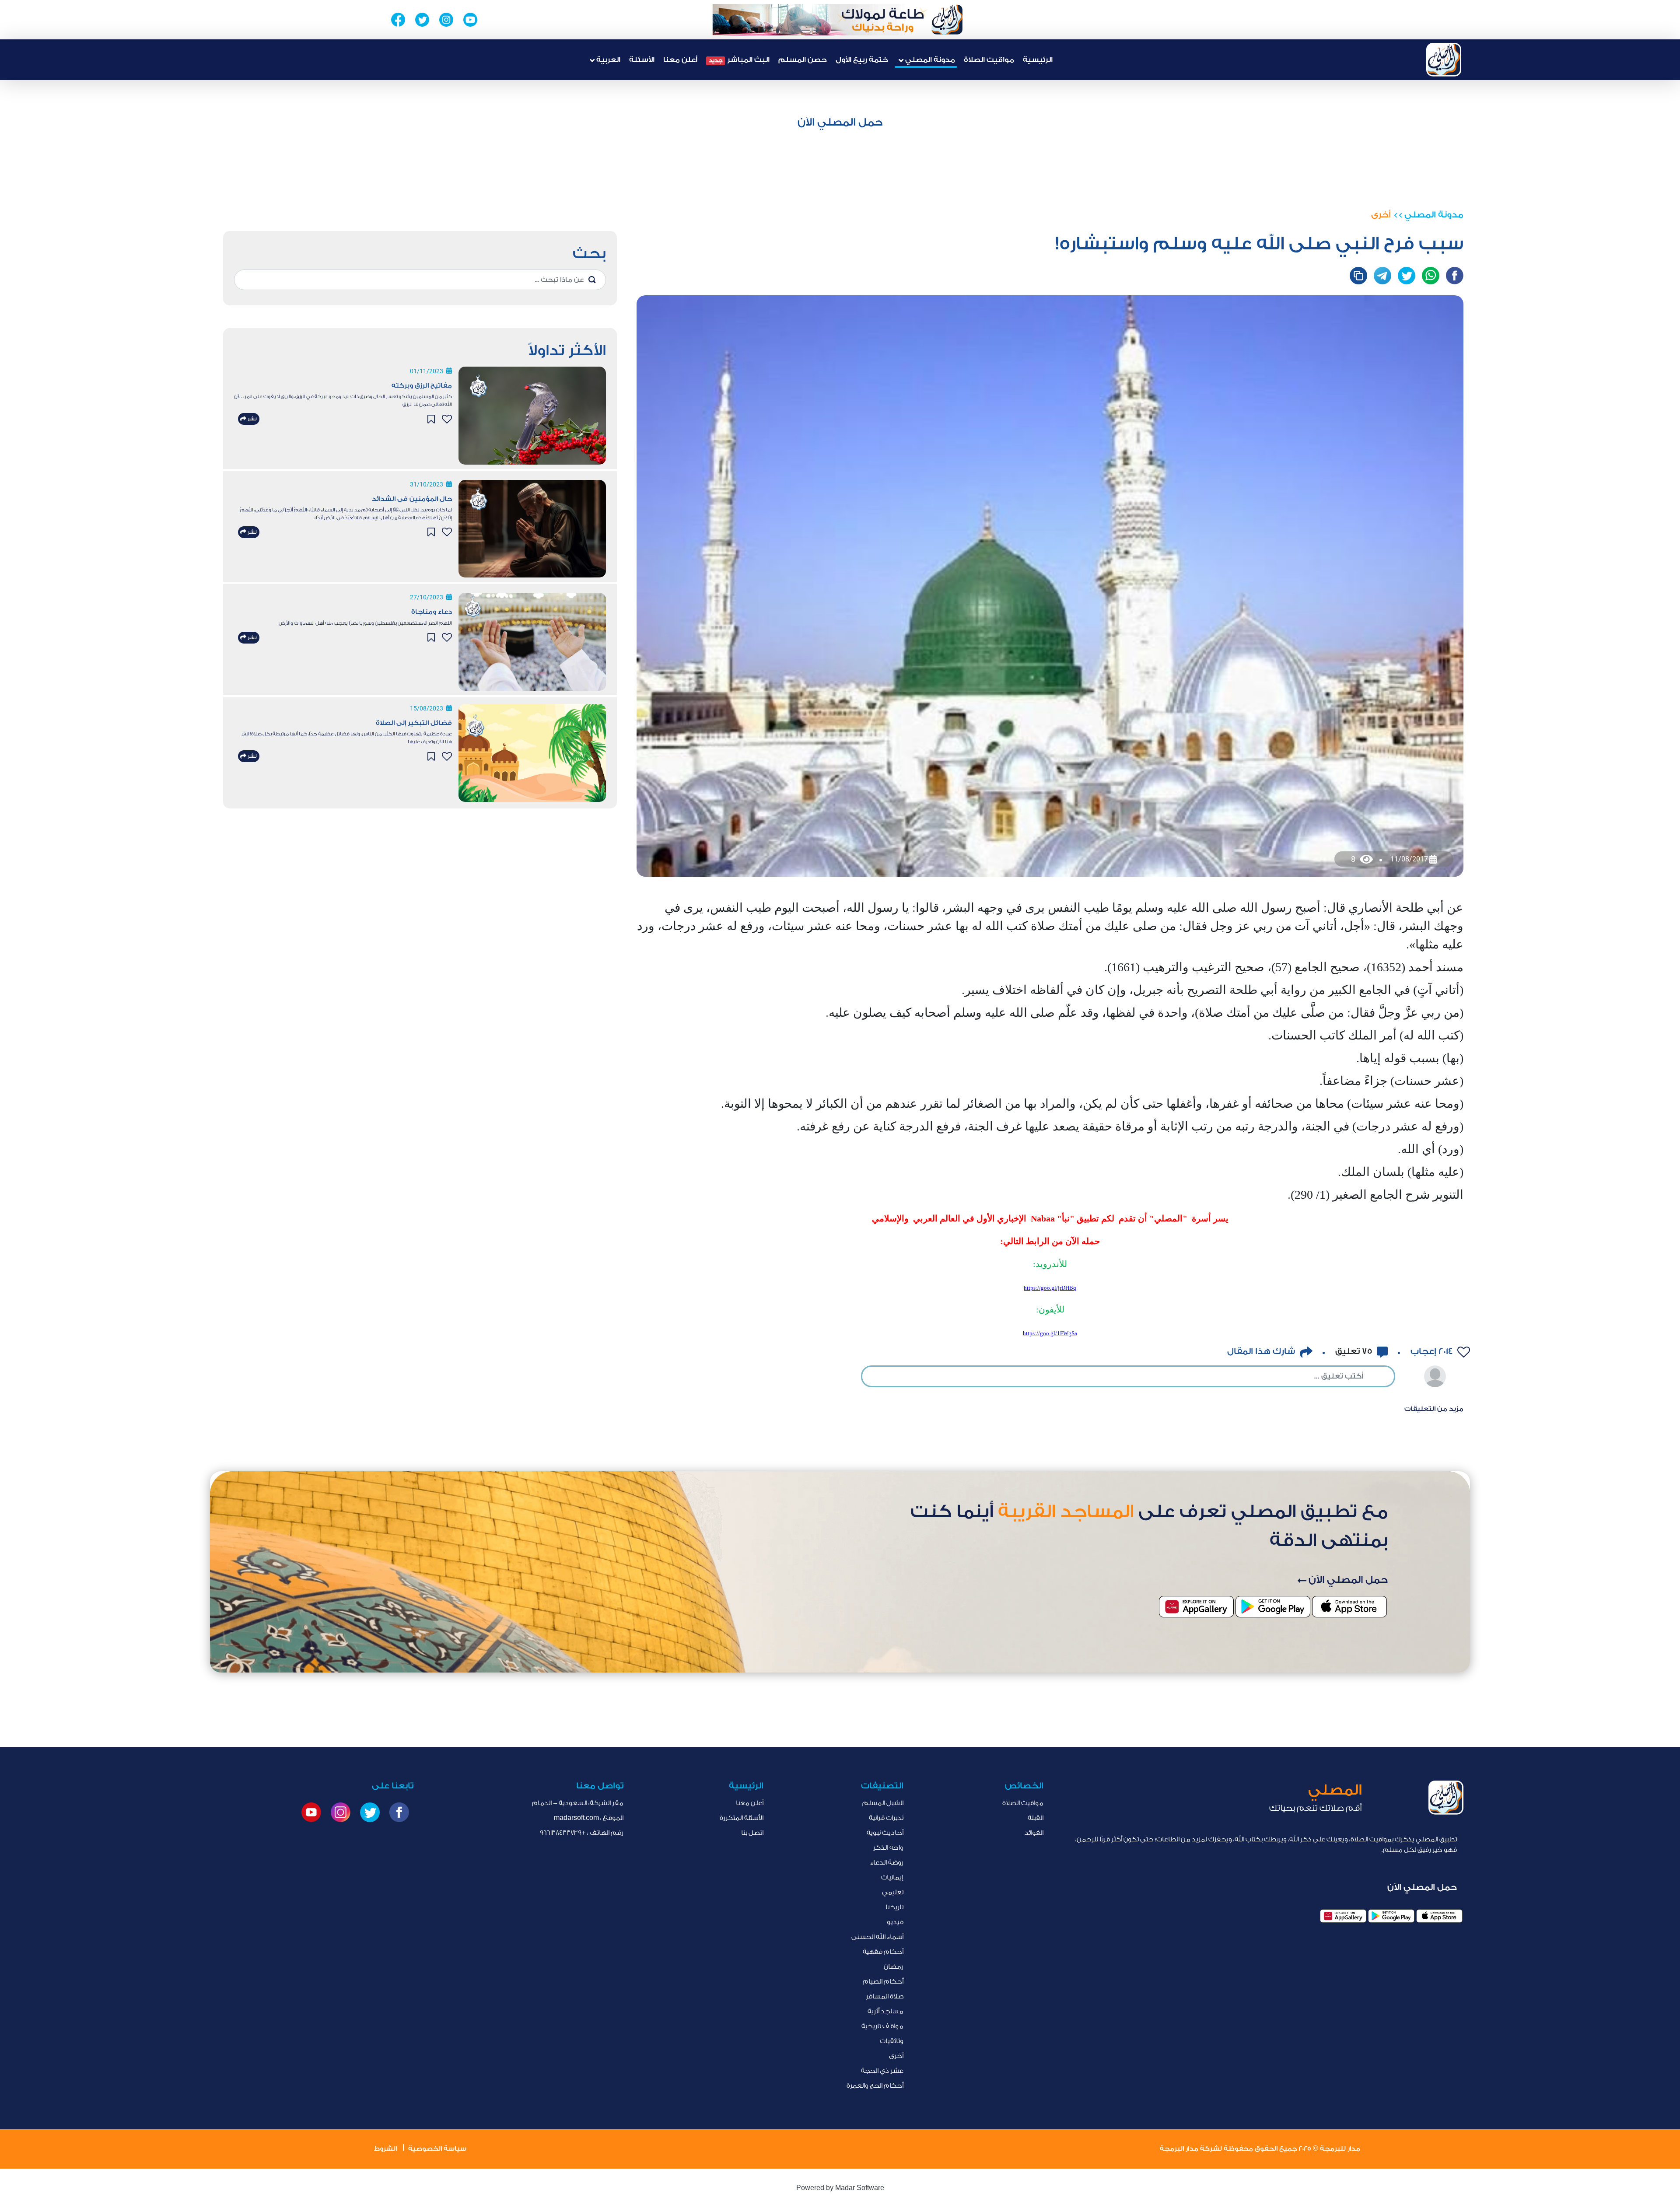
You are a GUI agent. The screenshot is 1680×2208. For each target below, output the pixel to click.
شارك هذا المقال (1261, 1351)
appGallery (1343, 1916)
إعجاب (1430, 1351)
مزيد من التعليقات (1434, 1409)
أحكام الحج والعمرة (875, 2086)
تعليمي (893, 1892)
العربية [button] (607, 60)
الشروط (385, 2149)
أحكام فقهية (883, 1952)
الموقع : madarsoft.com (589, 1818)
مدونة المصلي (1434, 215)
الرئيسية (1038, 60)
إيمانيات (892, 1877)
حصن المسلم (803, 60)
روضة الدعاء (887, 1863)
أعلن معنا (680, 60)
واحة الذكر (888, 1848)
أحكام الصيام (883, 1982)
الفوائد (1034, 1833)
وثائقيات (892, 2041)
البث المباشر (739, 60)
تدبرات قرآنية (886, 1818)
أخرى (1381, 215)
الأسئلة (642, 60)
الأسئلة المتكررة (742, 1818)
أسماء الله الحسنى (877, 1937)
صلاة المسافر (885, 1996)
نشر (252, 419)
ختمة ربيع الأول (862, 60)
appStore (1439, 1916)
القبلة (1036, 1818)
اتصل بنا (752, 1833)
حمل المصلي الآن (840, 122)
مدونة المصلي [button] (929, 60)
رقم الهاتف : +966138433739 (582, 1833)
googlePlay (1391, 1916)
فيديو (895, 1922)
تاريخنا (894, 1907)
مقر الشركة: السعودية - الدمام (578, 1803)
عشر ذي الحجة (882, 2071)
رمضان (894, 1967)
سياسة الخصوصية (437, 2149)
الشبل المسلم (883, 1803)
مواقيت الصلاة (989, 60)
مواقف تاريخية (882, 2026)
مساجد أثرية (885, 2011)
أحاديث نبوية (885, 1833)
